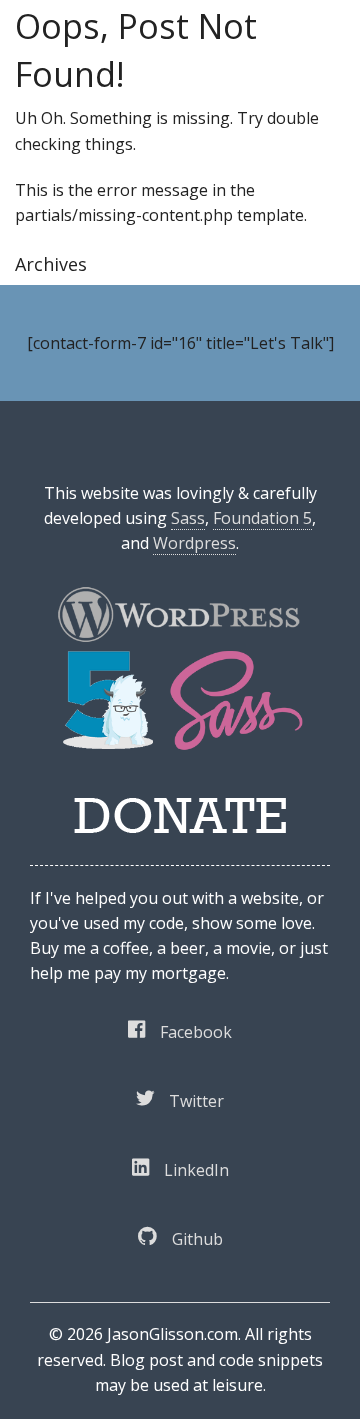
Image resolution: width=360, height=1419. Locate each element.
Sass (188, 518)
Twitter (196, 1101)
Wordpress (194, 543)
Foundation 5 (262, 518)
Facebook (196, 1032)
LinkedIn (196, 1170)
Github (197, 1239)
